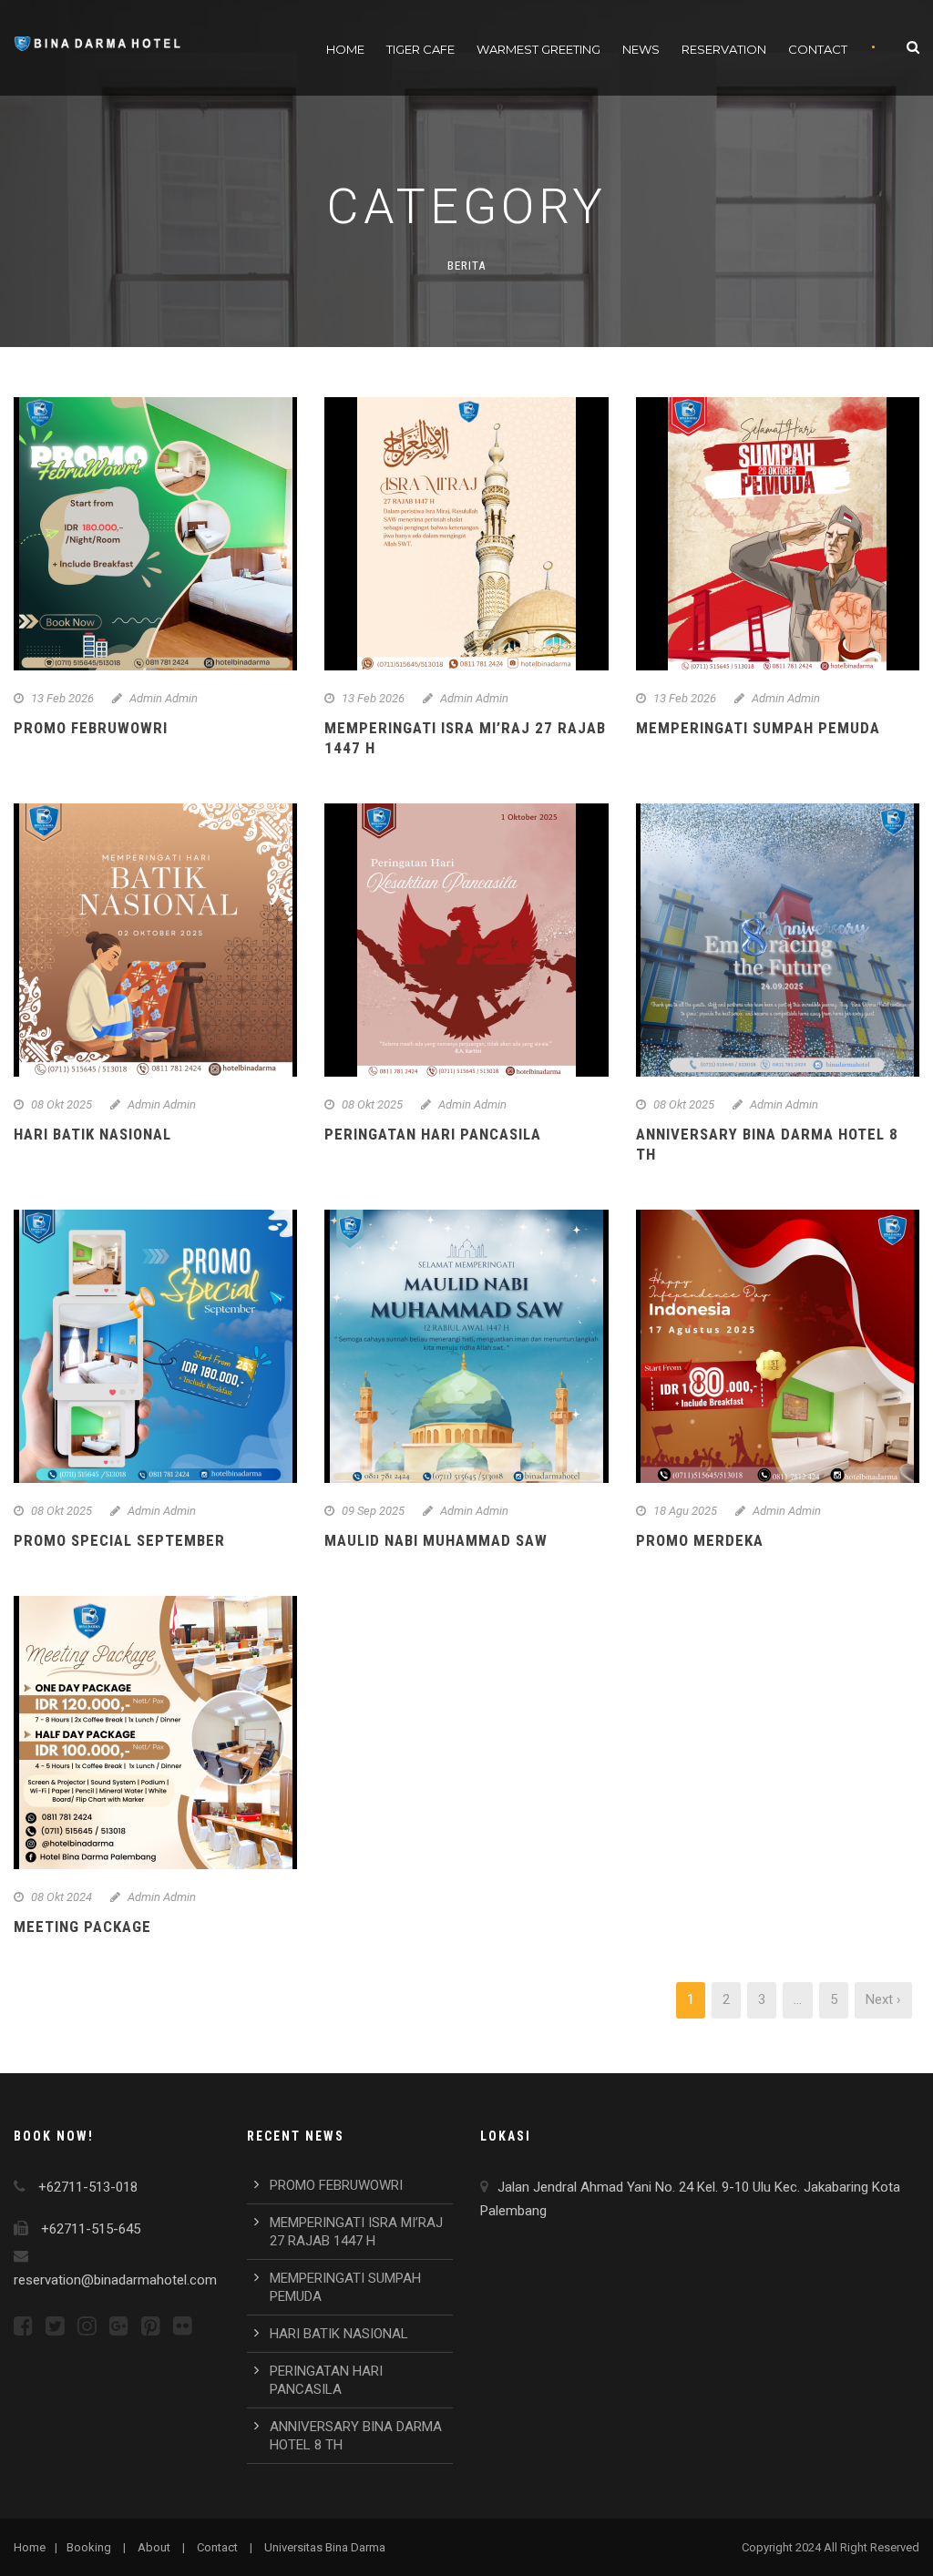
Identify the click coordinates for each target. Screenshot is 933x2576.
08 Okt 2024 (62, 1897)
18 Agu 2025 (685, 1511)
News (641, 49)
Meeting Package (82, 1927)
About (154, 2547)
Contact (818, 49)
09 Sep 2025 (373, 1511)
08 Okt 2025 (62, 1104)
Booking (89, 2547)
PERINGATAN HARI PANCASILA (433, 1134)
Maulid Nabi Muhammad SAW (436, 1540)
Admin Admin (164, 698)
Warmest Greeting (538, 49)
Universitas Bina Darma (325, 2547)
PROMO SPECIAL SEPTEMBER (119, 1540)
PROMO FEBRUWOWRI (91, 728)
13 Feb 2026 (62, 698)
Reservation (724, 49)
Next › (883, 1999)
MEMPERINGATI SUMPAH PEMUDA (758, 728)
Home (345, 49)
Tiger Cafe (420, 49)
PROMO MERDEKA (700, 1540)
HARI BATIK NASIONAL (92, 1134)
